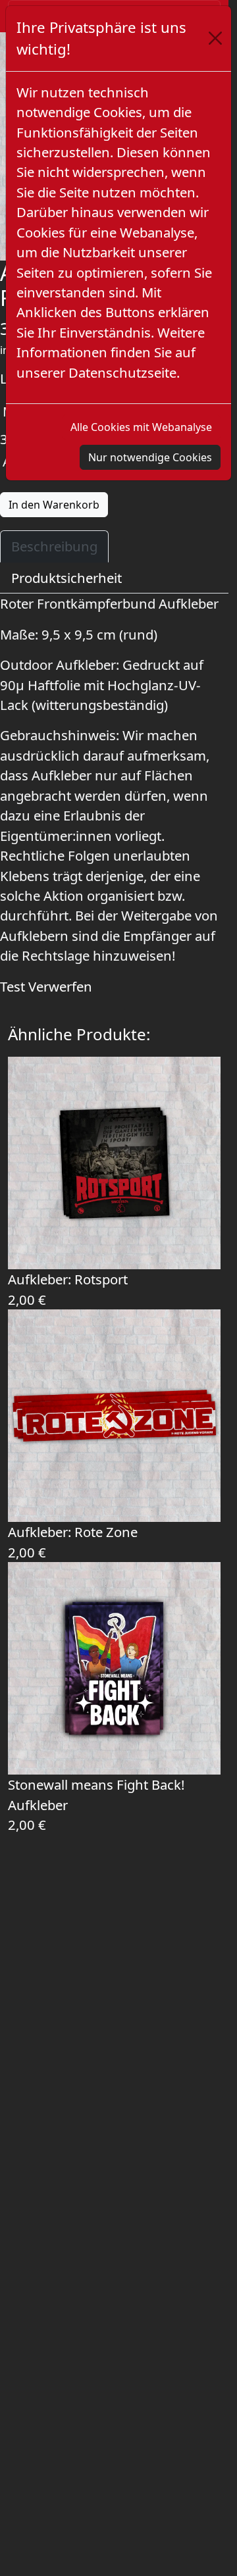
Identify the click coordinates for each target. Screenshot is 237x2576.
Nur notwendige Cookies (150, 457)
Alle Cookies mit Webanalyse (141, 427)
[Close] (215, 38)
